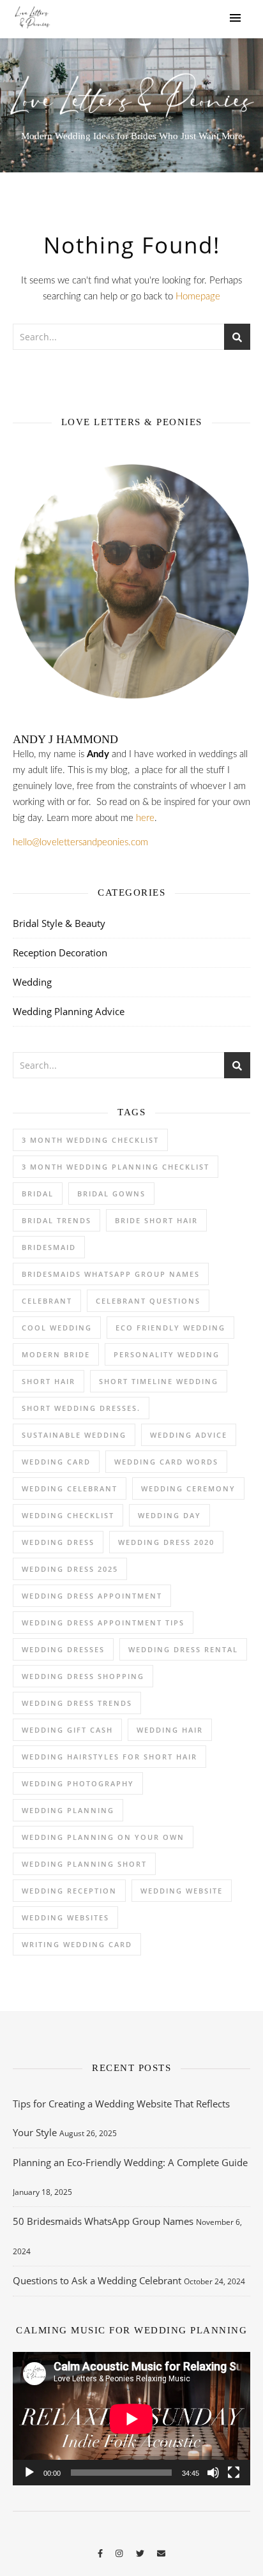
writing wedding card (77, 1944)
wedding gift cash (67, 1730)
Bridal (38, 1194)
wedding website (182, 1891)
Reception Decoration (60, 953)
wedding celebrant (70, 1488)
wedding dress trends (77, 1703)
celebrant (47, 1301)
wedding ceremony (188, 1488)
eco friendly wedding (170, 1328)
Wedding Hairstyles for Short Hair (109, 1757)
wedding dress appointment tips (103, 1623)
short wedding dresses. (81, 1408)
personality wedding (167, 1354)
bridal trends (56, 1220)
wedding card (56, 1462)
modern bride (56, 1354)
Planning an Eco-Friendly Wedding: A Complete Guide (130, 2162)
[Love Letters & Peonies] (32, 19)
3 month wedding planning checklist (116, 1167)
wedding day (169, 1515)
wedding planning (68, 1810)
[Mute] (213, 2473)
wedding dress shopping (83, 1676)
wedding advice (189, 1435)
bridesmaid (49, 1247)
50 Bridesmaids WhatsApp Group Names (103, 2221)
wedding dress (58, 1542)
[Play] (29, 2473)
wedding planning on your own (103, 1837)
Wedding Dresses (63, 1649)
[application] (131, 2419)
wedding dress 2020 (166, 1542)
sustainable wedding (74, 1435)
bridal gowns (111, 1194)
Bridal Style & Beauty (59, 923)
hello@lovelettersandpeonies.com (80, 842)
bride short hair (156, 1220)
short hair (49, 1381)
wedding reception (69, 1891)
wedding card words (166, 1462)
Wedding (32, 982)
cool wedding (57, 1328)
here (145, 818)
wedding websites (65, 1917)
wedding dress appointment (92, 1596)
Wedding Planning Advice (69, 1011)
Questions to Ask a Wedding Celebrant (97, 2280)
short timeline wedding (159, 1381)
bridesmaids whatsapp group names (111, 1274)
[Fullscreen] (234, 2473)
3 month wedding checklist (90, 1140)
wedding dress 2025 (70, 1569)
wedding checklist (68, 1515)
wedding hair (170, 1730)
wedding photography (78, 1783)
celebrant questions (148, 1301)
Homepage (198, 297)
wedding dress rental (183, 1649)
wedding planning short (84, 1864)
